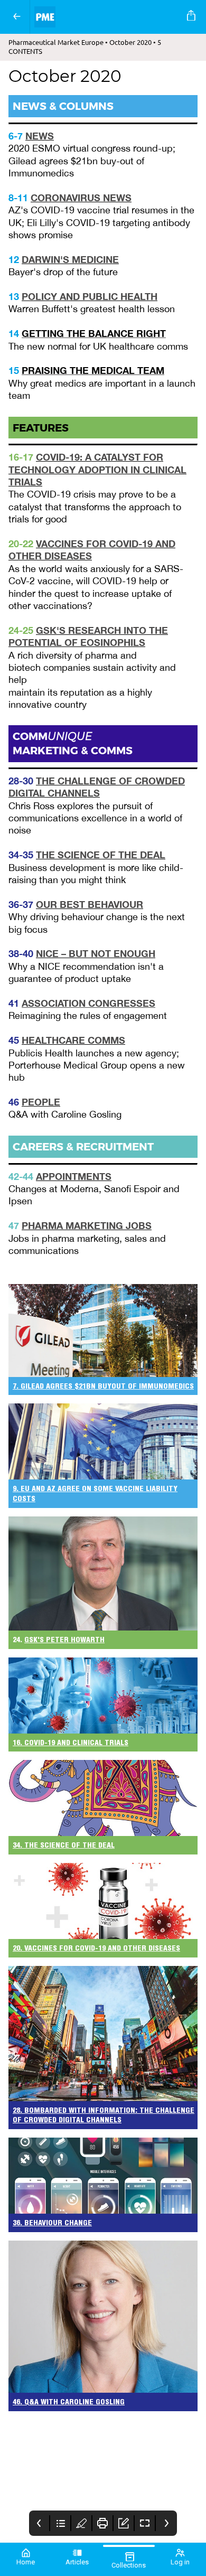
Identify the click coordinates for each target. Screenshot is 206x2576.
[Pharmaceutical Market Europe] (106, 17)
